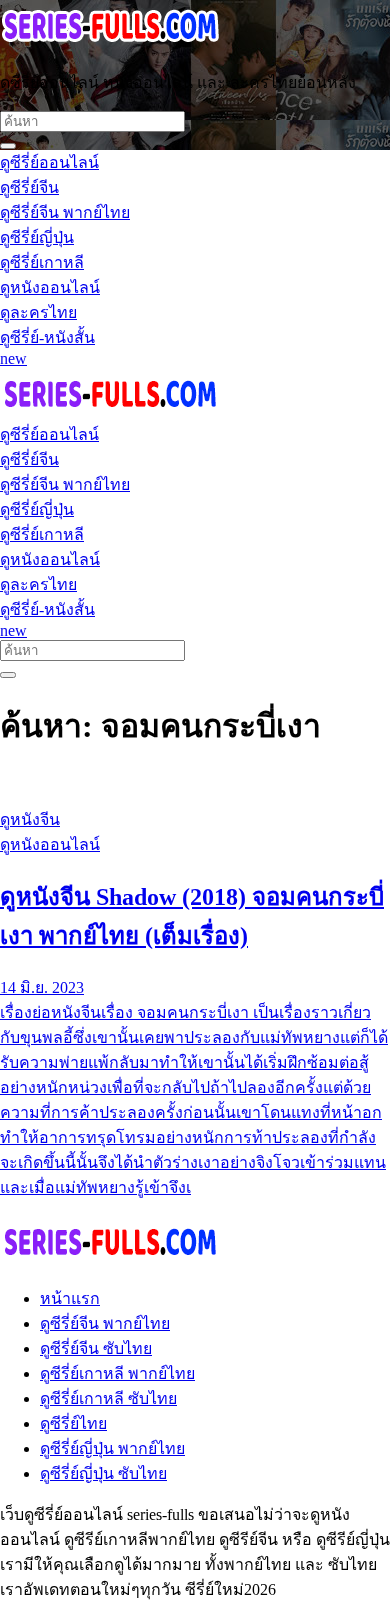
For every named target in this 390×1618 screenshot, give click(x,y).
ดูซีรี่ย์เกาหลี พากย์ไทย (117, 1373)
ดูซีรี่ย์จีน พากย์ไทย (105, 1323)
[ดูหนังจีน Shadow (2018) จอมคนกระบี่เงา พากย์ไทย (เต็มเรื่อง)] (195, 782)
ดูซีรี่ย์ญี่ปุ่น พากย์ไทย (112, 1448)
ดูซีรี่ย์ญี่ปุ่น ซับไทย (103, 1473)
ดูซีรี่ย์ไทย (73, 1423)
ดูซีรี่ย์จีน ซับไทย (96, 1348)
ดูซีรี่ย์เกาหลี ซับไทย (108, 1398)
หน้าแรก (70, 1298)
